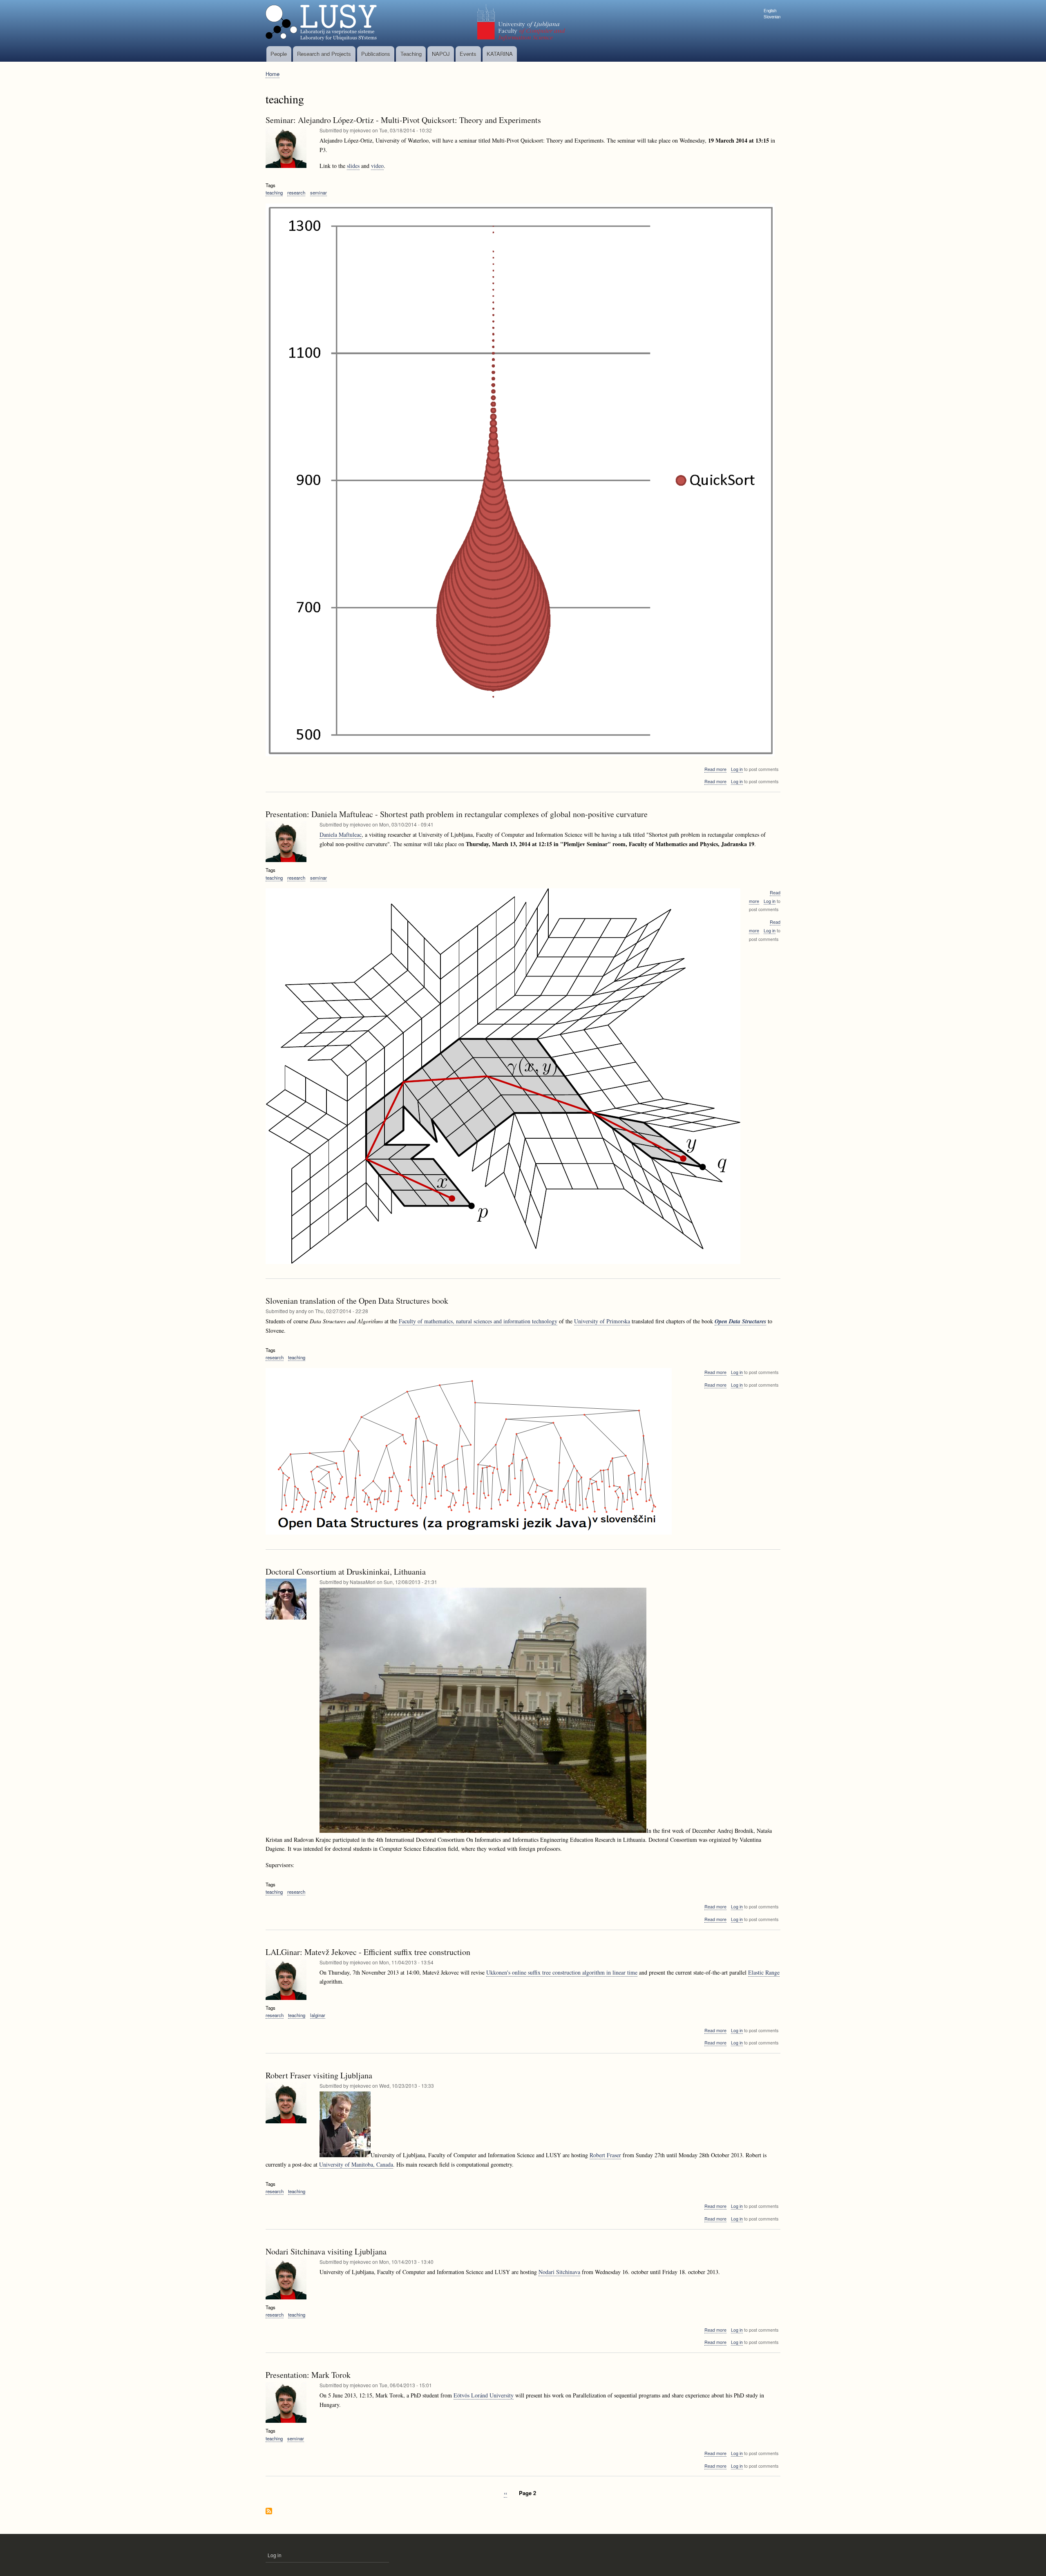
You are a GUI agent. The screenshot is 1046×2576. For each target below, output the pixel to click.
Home (273, 74)
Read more (715, 769)
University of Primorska (602, 1321)
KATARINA (500, 54)
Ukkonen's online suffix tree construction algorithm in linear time (562, 1972)
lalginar (318, 2015)
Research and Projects (324, 54)
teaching (274, 192)
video (377, 166)
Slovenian (772, 17)
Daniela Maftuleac (341, 834)
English (770, 11)
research (296, 192)
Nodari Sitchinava (559, 2272)
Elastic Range (764, 1972)
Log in (737, 769)
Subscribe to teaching (269, 2512)
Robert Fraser (605, 2155)
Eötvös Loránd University (484, 2395)
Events (468, 54)
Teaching (411, 54)
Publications (376, 54)
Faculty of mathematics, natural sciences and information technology (478, 1321)
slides (353, 166)
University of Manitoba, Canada (356, 2164)
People (279, 54)
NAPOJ (441, 54)
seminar (318, 192)
